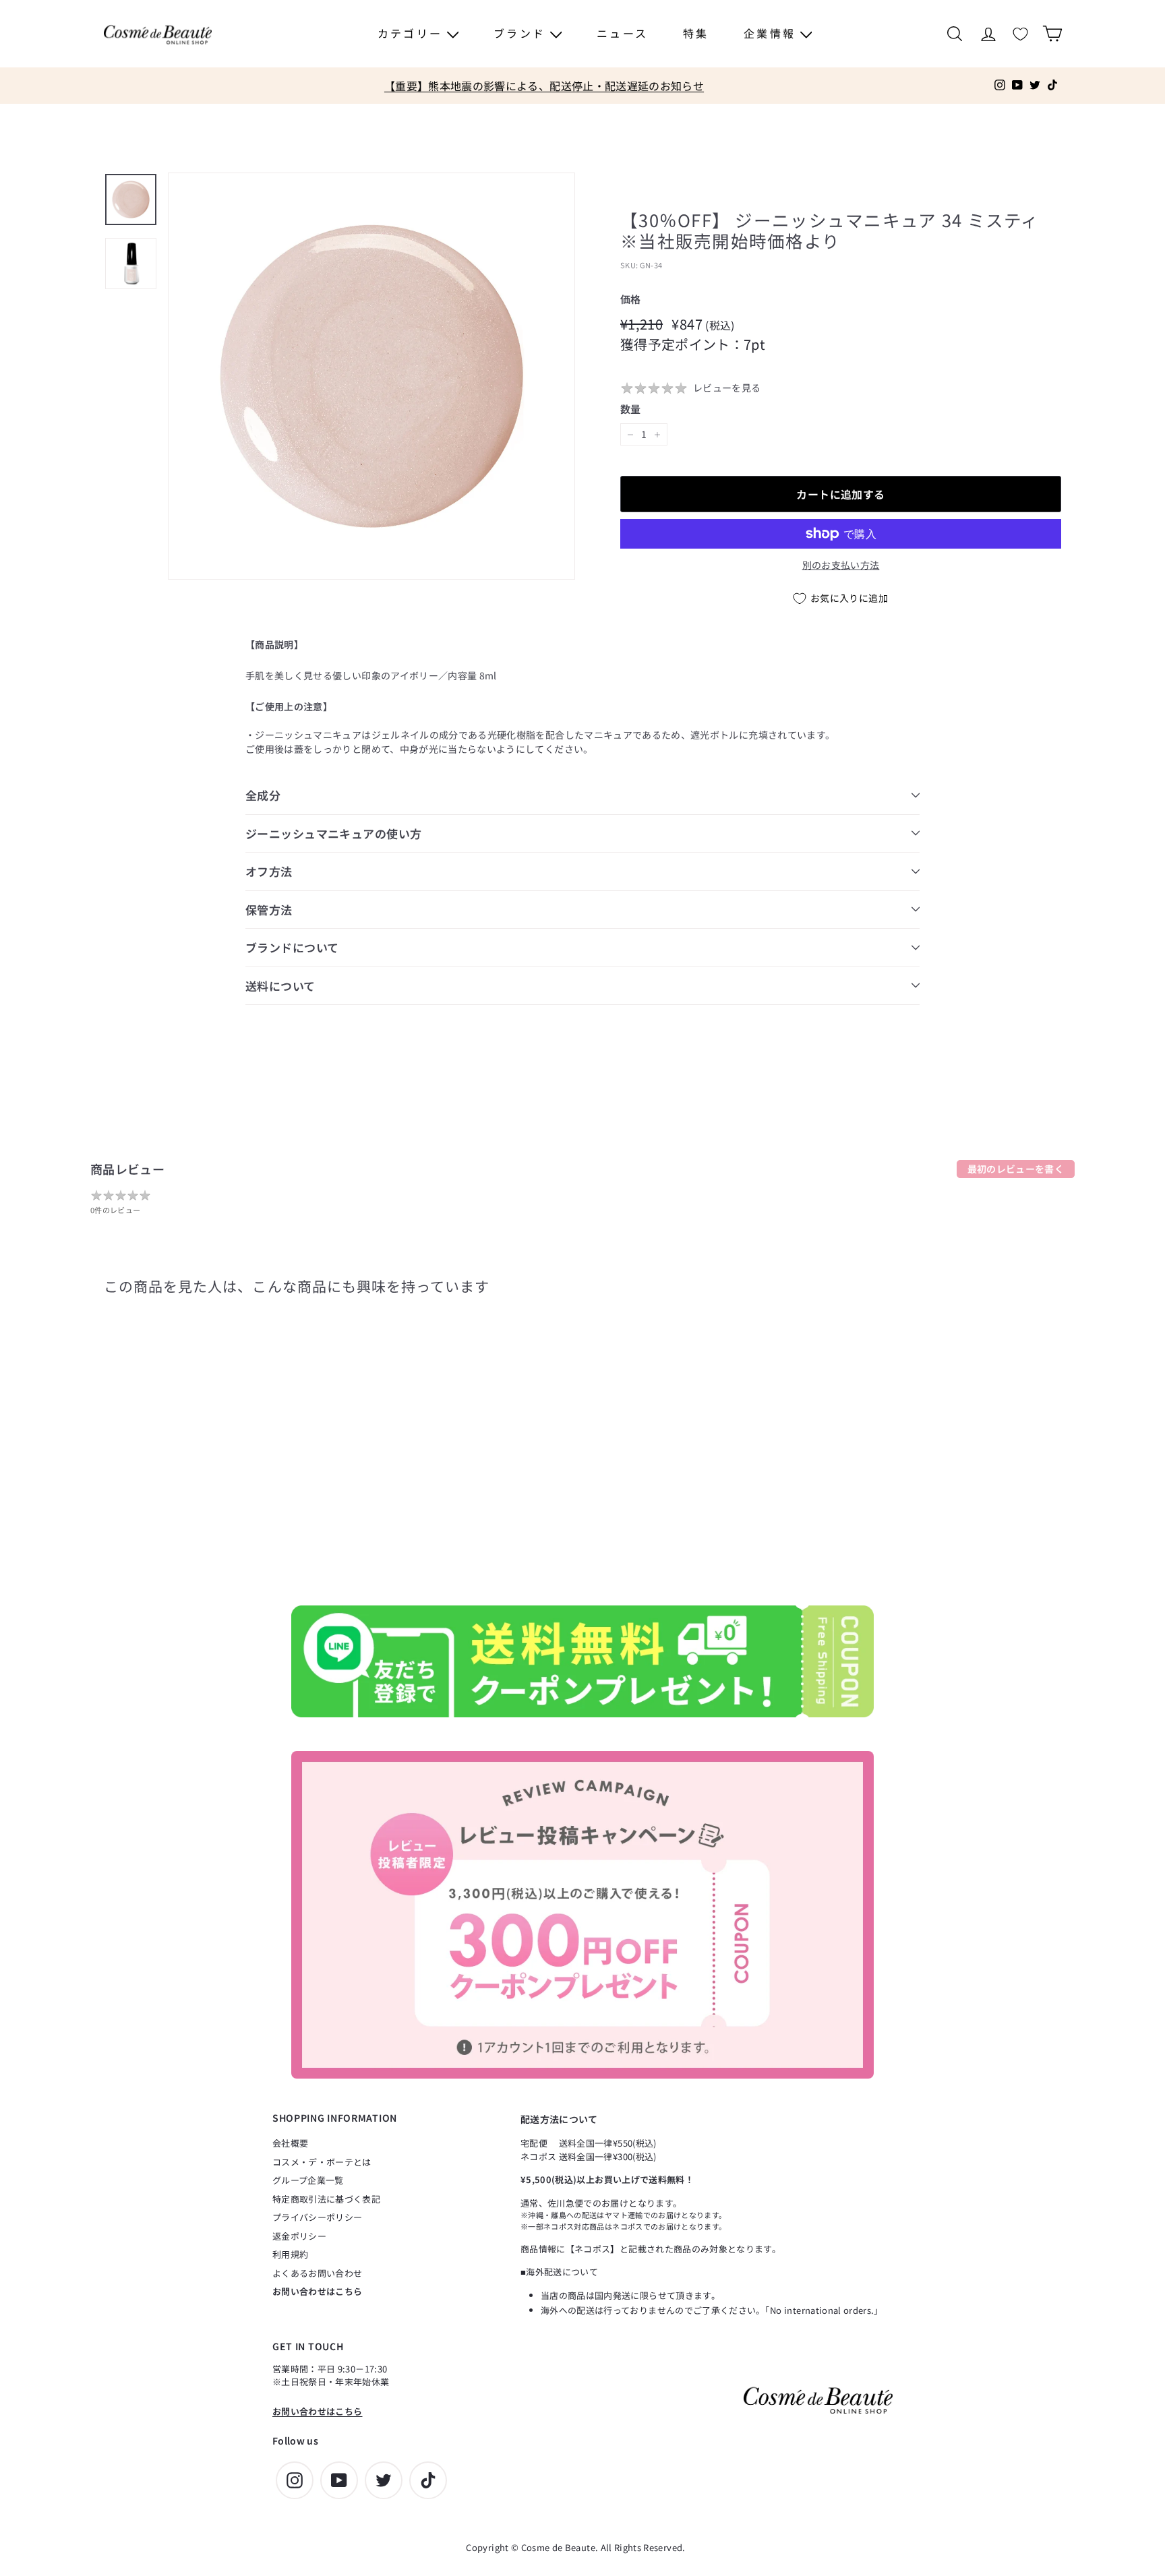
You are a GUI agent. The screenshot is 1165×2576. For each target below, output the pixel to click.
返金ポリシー (299, 2236)
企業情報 (772, 33)
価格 (631, 299)
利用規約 (290, 2254)
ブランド (522, 33)
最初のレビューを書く (1016, 1169)
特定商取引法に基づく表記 (326, 2199)
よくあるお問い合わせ (318, 2273)
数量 (631, 409)
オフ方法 (269, 871)
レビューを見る (727, 388)
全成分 (263, 795)
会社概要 (290, 2143)
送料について (280, 986)
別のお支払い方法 (841, 565)
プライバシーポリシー (318, 2217)
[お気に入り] (1020, 34)
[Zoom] (371, 376)
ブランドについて (292, 947)
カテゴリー (412, 33)
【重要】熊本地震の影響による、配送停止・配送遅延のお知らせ (544, 86)
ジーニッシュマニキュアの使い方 (333, 833)
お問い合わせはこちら (318, 2291)
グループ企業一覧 (308, 2180)
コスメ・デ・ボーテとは (322, 2162)
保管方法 (269, 910)
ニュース (622, 33)
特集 (696, 33)
